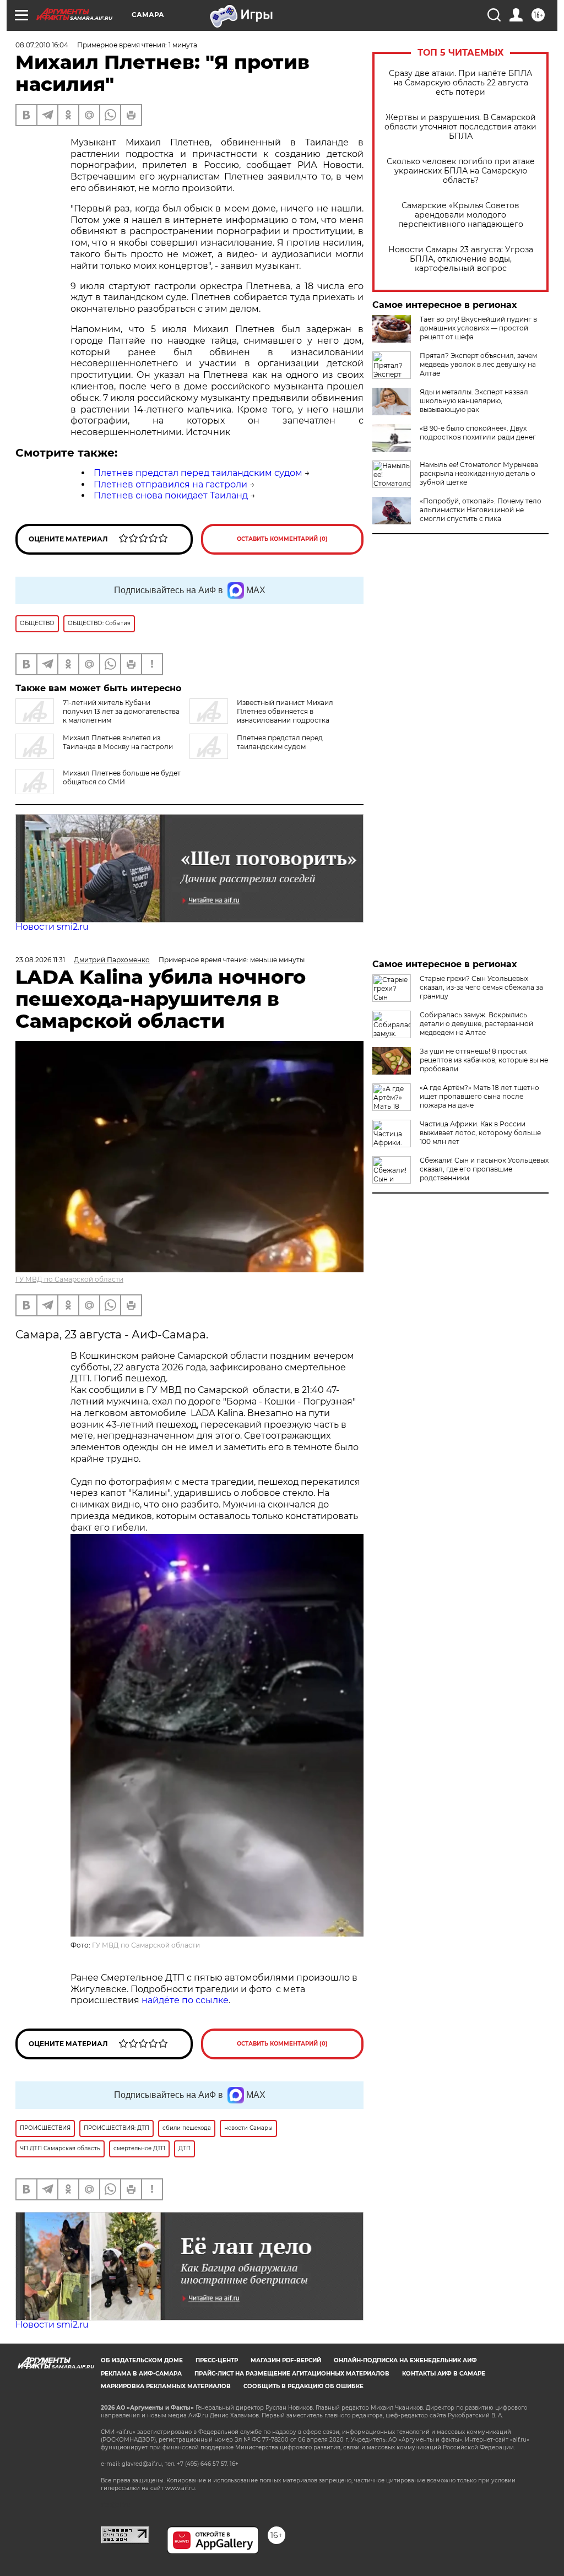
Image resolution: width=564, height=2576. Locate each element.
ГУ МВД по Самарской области (69, 1279)
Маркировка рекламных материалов (166, 2386)
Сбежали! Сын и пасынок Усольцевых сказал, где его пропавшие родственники (484, 1169)
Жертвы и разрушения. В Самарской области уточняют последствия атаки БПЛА (460, 127)
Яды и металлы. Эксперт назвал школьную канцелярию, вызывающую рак (474, 401)
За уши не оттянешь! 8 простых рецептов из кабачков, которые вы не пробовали (484, 1060)
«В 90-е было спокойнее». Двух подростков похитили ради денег (478, 433)
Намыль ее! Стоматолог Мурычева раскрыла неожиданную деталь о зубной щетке (479, 473)
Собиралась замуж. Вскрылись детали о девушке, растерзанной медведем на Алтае (476, 1024)
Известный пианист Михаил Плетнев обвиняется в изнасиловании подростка (285, 711)
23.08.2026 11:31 (40, 960)
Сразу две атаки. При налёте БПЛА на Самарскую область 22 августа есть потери (460, 83)
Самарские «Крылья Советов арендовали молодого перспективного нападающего (461, 215)
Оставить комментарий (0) (282, 539)
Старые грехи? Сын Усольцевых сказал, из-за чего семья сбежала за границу (481, 987)
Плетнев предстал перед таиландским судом (198, 473)
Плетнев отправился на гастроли (170, 484)
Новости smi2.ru (52, 927)
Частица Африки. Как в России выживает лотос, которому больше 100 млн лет (480, 1133)
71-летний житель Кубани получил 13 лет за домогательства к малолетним (121, 711)
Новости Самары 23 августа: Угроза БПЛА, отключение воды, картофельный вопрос (461, 259)
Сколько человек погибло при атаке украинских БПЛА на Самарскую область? (461, 171)
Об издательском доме (142, 2360)
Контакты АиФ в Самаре (444, 2374)
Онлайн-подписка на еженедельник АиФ (405, 2360)
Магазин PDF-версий (286, 2360)
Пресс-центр (217, 2360)
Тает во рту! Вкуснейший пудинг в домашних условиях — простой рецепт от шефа (478, 328)
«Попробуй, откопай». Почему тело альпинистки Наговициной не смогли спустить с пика (481, 510)
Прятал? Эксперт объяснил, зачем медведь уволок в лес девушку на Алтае (478, 364)
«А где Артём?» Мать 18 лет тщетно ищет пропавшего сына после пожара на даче (479, 1096)
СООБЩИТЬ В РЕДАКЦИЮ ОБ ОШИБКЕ (303, 2386)
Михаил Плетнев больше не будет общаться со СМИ (122, 777)
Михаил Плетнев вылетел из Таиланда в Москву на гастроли (118, 742)
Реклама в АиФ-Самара (141, 2374)
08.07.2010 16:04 (42, 45)
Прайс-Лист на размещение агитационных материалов (292, 2374)
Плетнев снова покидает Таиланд (171, 495)
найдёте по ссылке (185, 2000)
